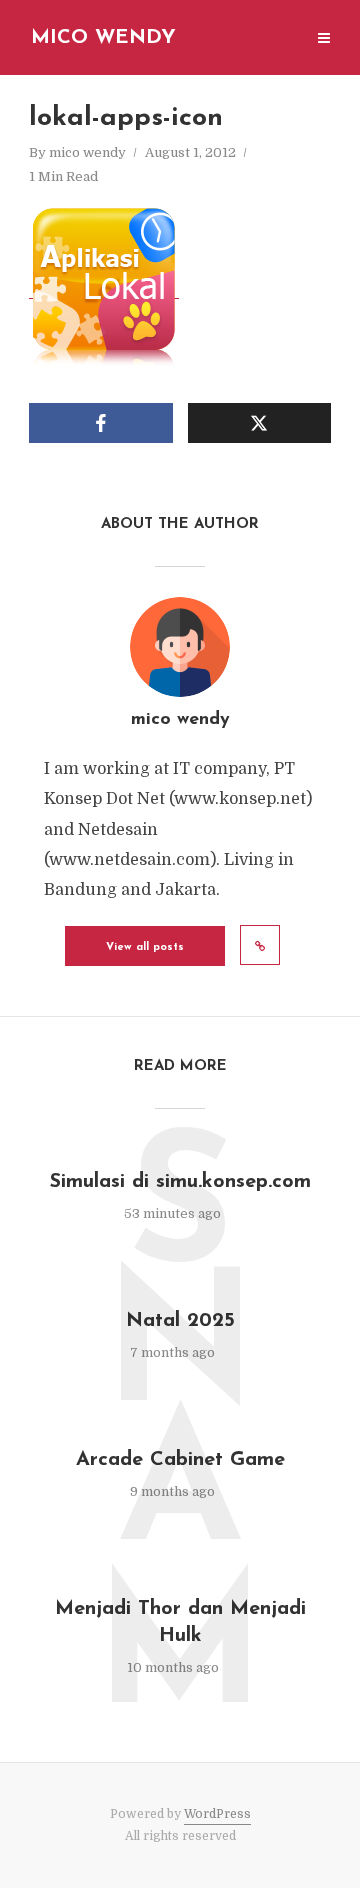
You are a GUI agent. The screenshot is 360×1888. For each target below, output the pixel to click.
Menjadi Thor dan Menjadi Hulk (180, 1622)
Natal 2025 (180, 1321)
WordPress (217, 1814)
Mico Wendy (103, 38)
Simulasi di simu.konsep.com (180, 1182)
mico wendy (87, 152)
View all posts (145, 947)
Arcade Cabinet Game (180, 1460)
